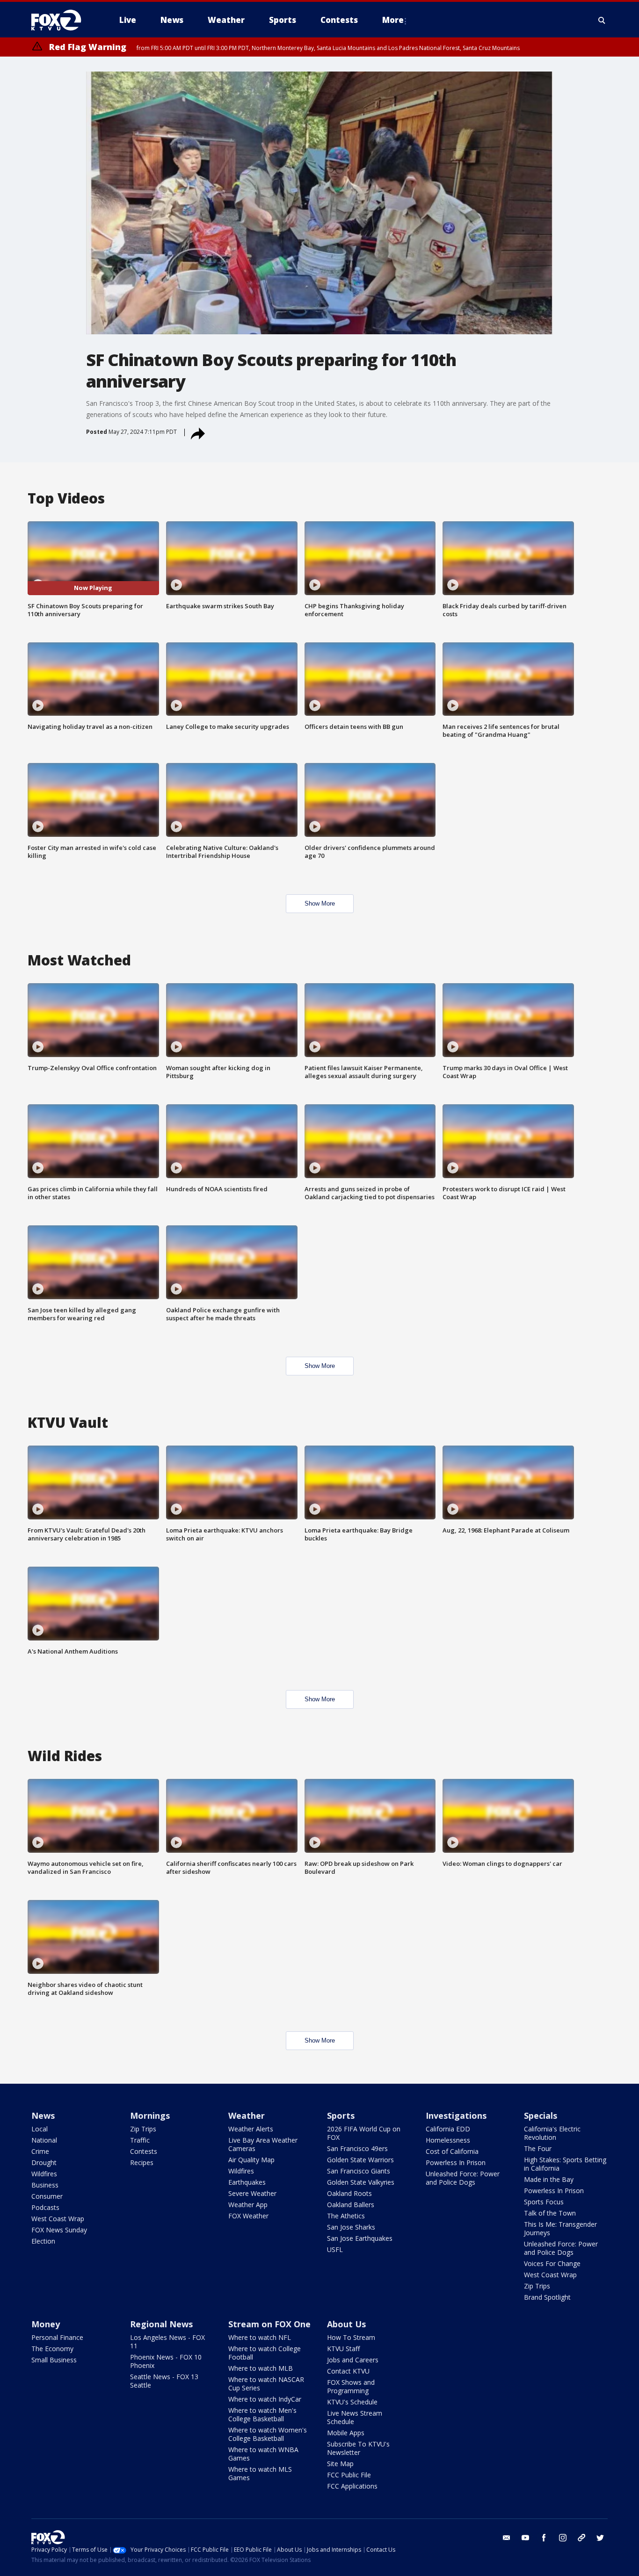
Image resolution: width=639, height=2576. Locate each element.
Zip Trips (143, 2129)
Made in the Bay (549, 2179)
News (43, 2115)
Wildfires (44, 2174)
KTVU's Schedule (352, 2402)
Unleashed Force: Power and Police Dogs (463, 2178)
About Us (346, 2324)
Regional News (161, 2324)
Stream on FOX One (269, 2324)
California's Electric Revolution (552, 2133)
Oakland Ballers (351, 2205)
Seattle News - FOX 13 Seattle (164, 2381)
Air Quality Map (251, 2160)
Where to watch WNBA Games (263, 2454)
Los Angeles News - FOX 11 (167, 2342)
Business (45, 2185)
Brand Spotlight (547, 2297)
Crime (40, 2151)
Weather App (248, 2205)
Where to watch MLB (261, 2368)
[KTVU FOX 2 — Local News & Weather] (62, 20)
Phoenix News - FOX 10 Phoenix (166, 2361)
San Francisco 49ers (357, 2148)
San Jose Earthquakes (360, 2238)
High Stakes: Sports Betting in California (565, 2164)
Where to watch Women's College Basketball (268, 2434)
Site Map (340, 2464)
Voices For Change (552, 2263)
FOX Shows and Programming (351, 2386)
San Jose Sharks (351, 2227)
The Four (538, 2148)
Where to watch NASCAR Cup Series (266, 2384)
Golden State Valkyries (361, 2182)
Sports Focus (544, 2202)
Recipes (142, 2162)
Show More (320, 903)
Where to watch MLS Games (260, 2473)
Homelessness (448, 2140)
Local (40, 2129)
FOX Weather (248, 2216)
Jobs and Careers (353, 2360)
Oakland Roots (349, 2193)
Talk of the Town (550, 2213)
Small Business (54, 2360)
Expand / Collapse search (602, 20)
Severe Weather (252, 2193)
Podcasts (45, 2207)
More (393, 20)
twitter (600, 2538)
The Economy (52, 2349)
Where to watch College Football (265, 2353)
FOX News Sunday (59, 2230)
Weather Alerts (251, 2129)
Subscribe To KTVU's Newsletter (358, 2448)
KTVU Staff (343, 2349)
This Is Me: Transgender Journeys (560, 2228)
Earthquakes (247, 2182)
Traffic (140, 2140)
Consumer (47, 2196)
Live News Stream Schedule (355, 2417)
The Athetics (346, 2216)
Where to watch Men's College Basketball (262, 2414)
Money (46, 2324)
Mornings (150, 2115)
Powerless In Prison (456, 2162)
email (507, 2538)
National (44, 2140)
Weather (247, 2115)
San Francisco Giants (359, 2171)
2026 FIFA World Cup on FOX (364, 2133)
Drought (44, 2162)
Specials (541, 2115)
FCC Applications (352, 2486)
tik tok (581, 2538)
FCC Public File (349, 2475)
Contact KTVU (348, 2371)
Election (43, 2241)
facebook (544, 2538)
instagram (563, 2538)
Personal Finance (57, 2337)
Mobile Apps (346, 2433)
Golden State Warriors (360, 2160)
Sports (341, 2115)
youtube (525, 2538)
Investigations (456, 2115)
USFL (335, 2249)
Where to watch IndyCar (265, 2399)
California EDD (448, 2129)
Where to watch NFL (260, 2337)
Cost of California (452, 2151)
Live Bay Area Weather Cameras (263, 2144)
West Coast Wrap (58, 2219)
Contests (144, 2151)
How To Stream (351, 2337)
